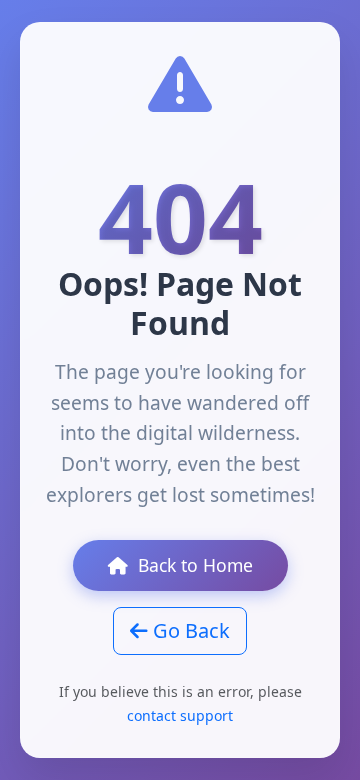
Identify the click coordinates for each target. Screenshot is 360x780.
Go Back (189, 630)
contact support (180, 715)
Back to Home (195, 565)
